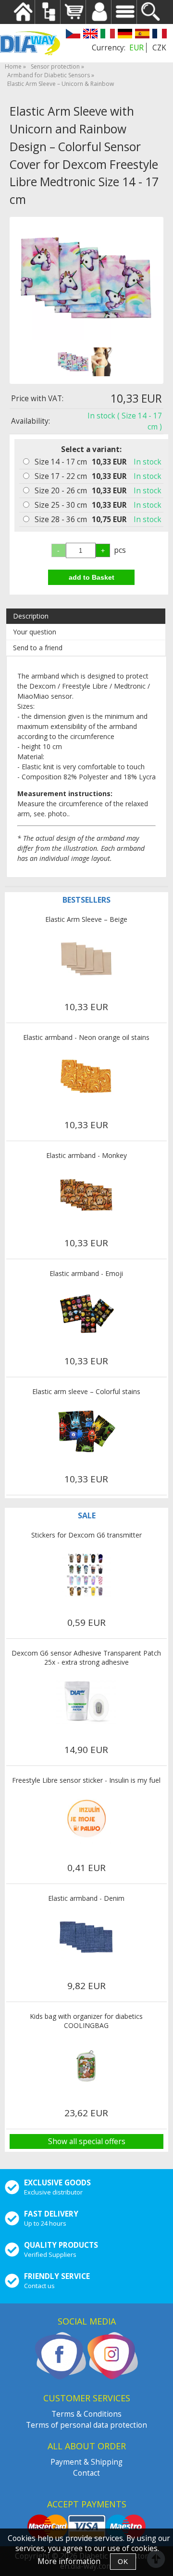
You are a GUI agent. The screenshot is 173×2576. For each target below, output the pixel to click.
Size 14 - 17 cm (61, 462)
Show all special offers (87, 2141)
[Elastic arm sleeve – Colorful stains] (86, 1431)
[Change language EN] (90, 35)
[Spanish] (142, 35)
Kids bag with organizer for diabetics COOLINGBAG (86, 2021)
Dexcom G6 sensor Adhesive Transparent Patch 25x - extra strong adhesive (86, 1658)
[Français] (160, 35)
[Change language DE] (125, 35)
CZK (159, 48)
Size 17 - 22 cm (61, 476)
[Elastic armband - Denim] (86, 1938)
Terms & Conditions (86, 2414)
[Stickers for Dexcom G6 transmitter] (87, 1574)
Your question (35, 632)
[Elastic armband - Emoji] (86, 1313)
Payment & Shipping (86, 2462)
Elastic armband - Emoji (86, 1273)
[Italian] (108, 35)
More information (69, 2561)
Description (31, 616)
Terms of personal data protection (86, 2425)
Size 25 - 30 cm (61, 505)
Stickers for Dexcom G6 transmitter (86, 1535)
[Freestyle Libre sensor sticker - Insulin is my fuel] (86, 1820)
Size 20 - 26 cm (61, 491)
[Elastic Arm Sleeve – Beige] (86, 959)
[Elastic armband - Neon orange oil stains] (86, 1077)
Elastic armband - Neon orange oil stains (86, 1037)
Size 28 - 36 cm (61, 519)
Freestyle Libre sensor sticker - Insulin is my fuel (86, 1780)
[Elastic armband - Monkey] (86, 1195)
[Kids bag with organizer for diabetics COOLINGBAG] (86, 2065)
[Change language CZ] (73, 35)
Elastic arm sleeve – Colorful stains (86, 1391)
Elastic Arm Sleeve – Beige (86, 919)
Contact (86, 2473)
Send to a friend (38, 648)
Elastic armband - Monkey (86, 1155)
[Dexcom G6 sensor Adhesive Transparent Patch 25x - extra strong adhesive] (86, 1702)
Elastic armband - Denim (86, 1898)
